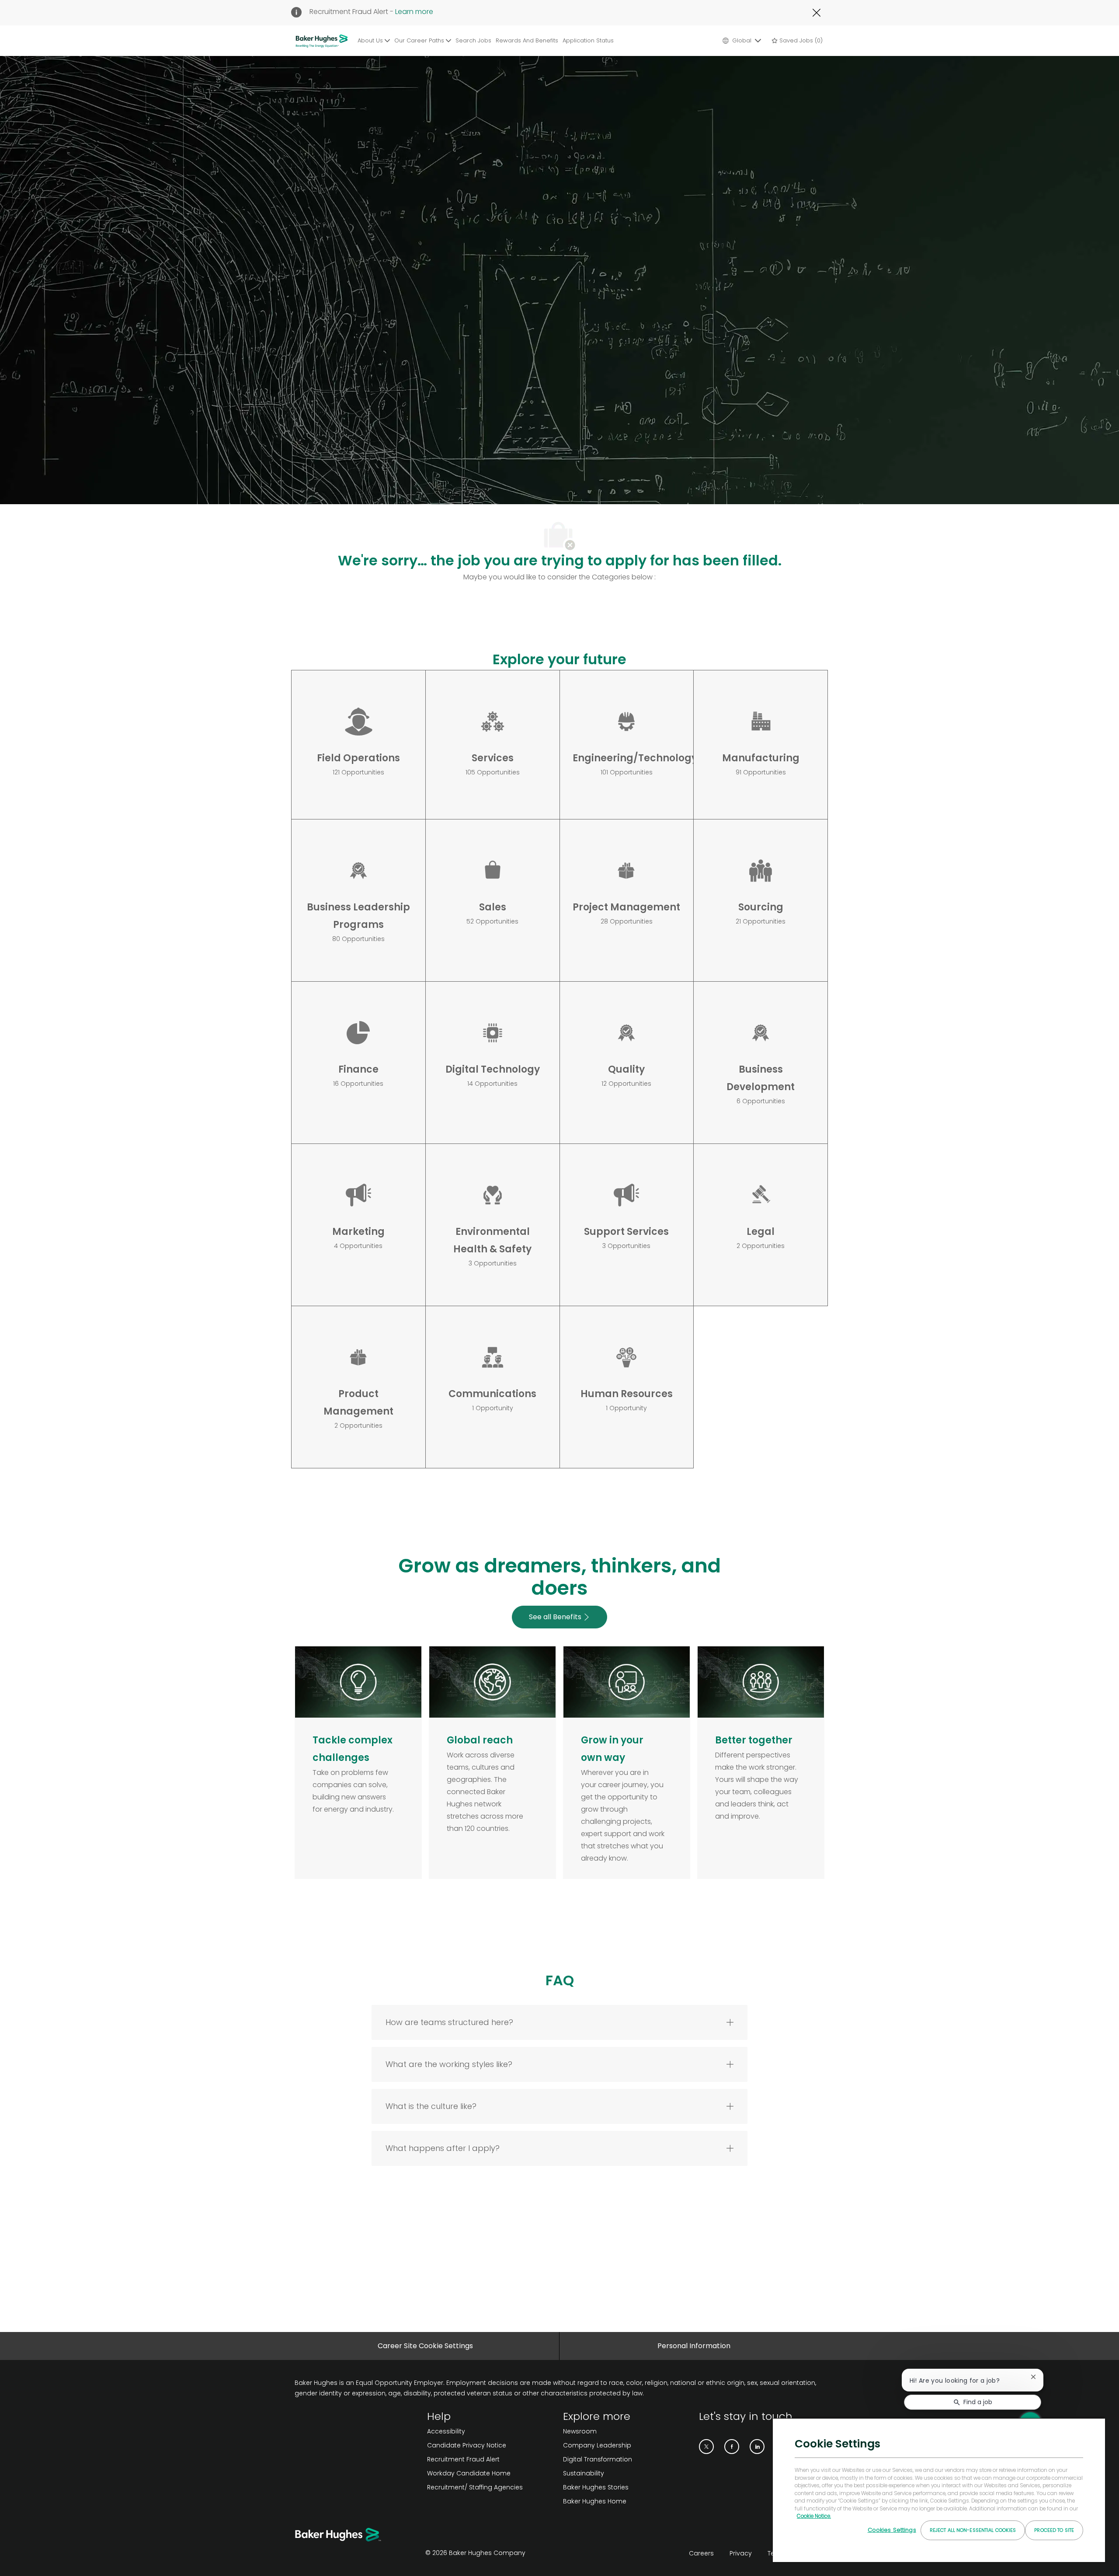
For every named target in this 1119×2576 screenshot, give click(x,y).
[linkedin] (757, 2447)
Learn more (414, 12)
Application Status (588, 40)
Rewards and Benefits (527, 40)
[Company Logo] (323, 41)
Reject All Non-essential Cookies (973, 2530)
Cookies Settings (892, 2530)
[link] (492, 2431)
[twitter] (706, 2447)
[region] (939, 2490)
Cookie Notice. (814, 2516)
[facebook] (732, 2447)
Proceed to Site (1054, 2530)
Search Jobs (473, 40)
